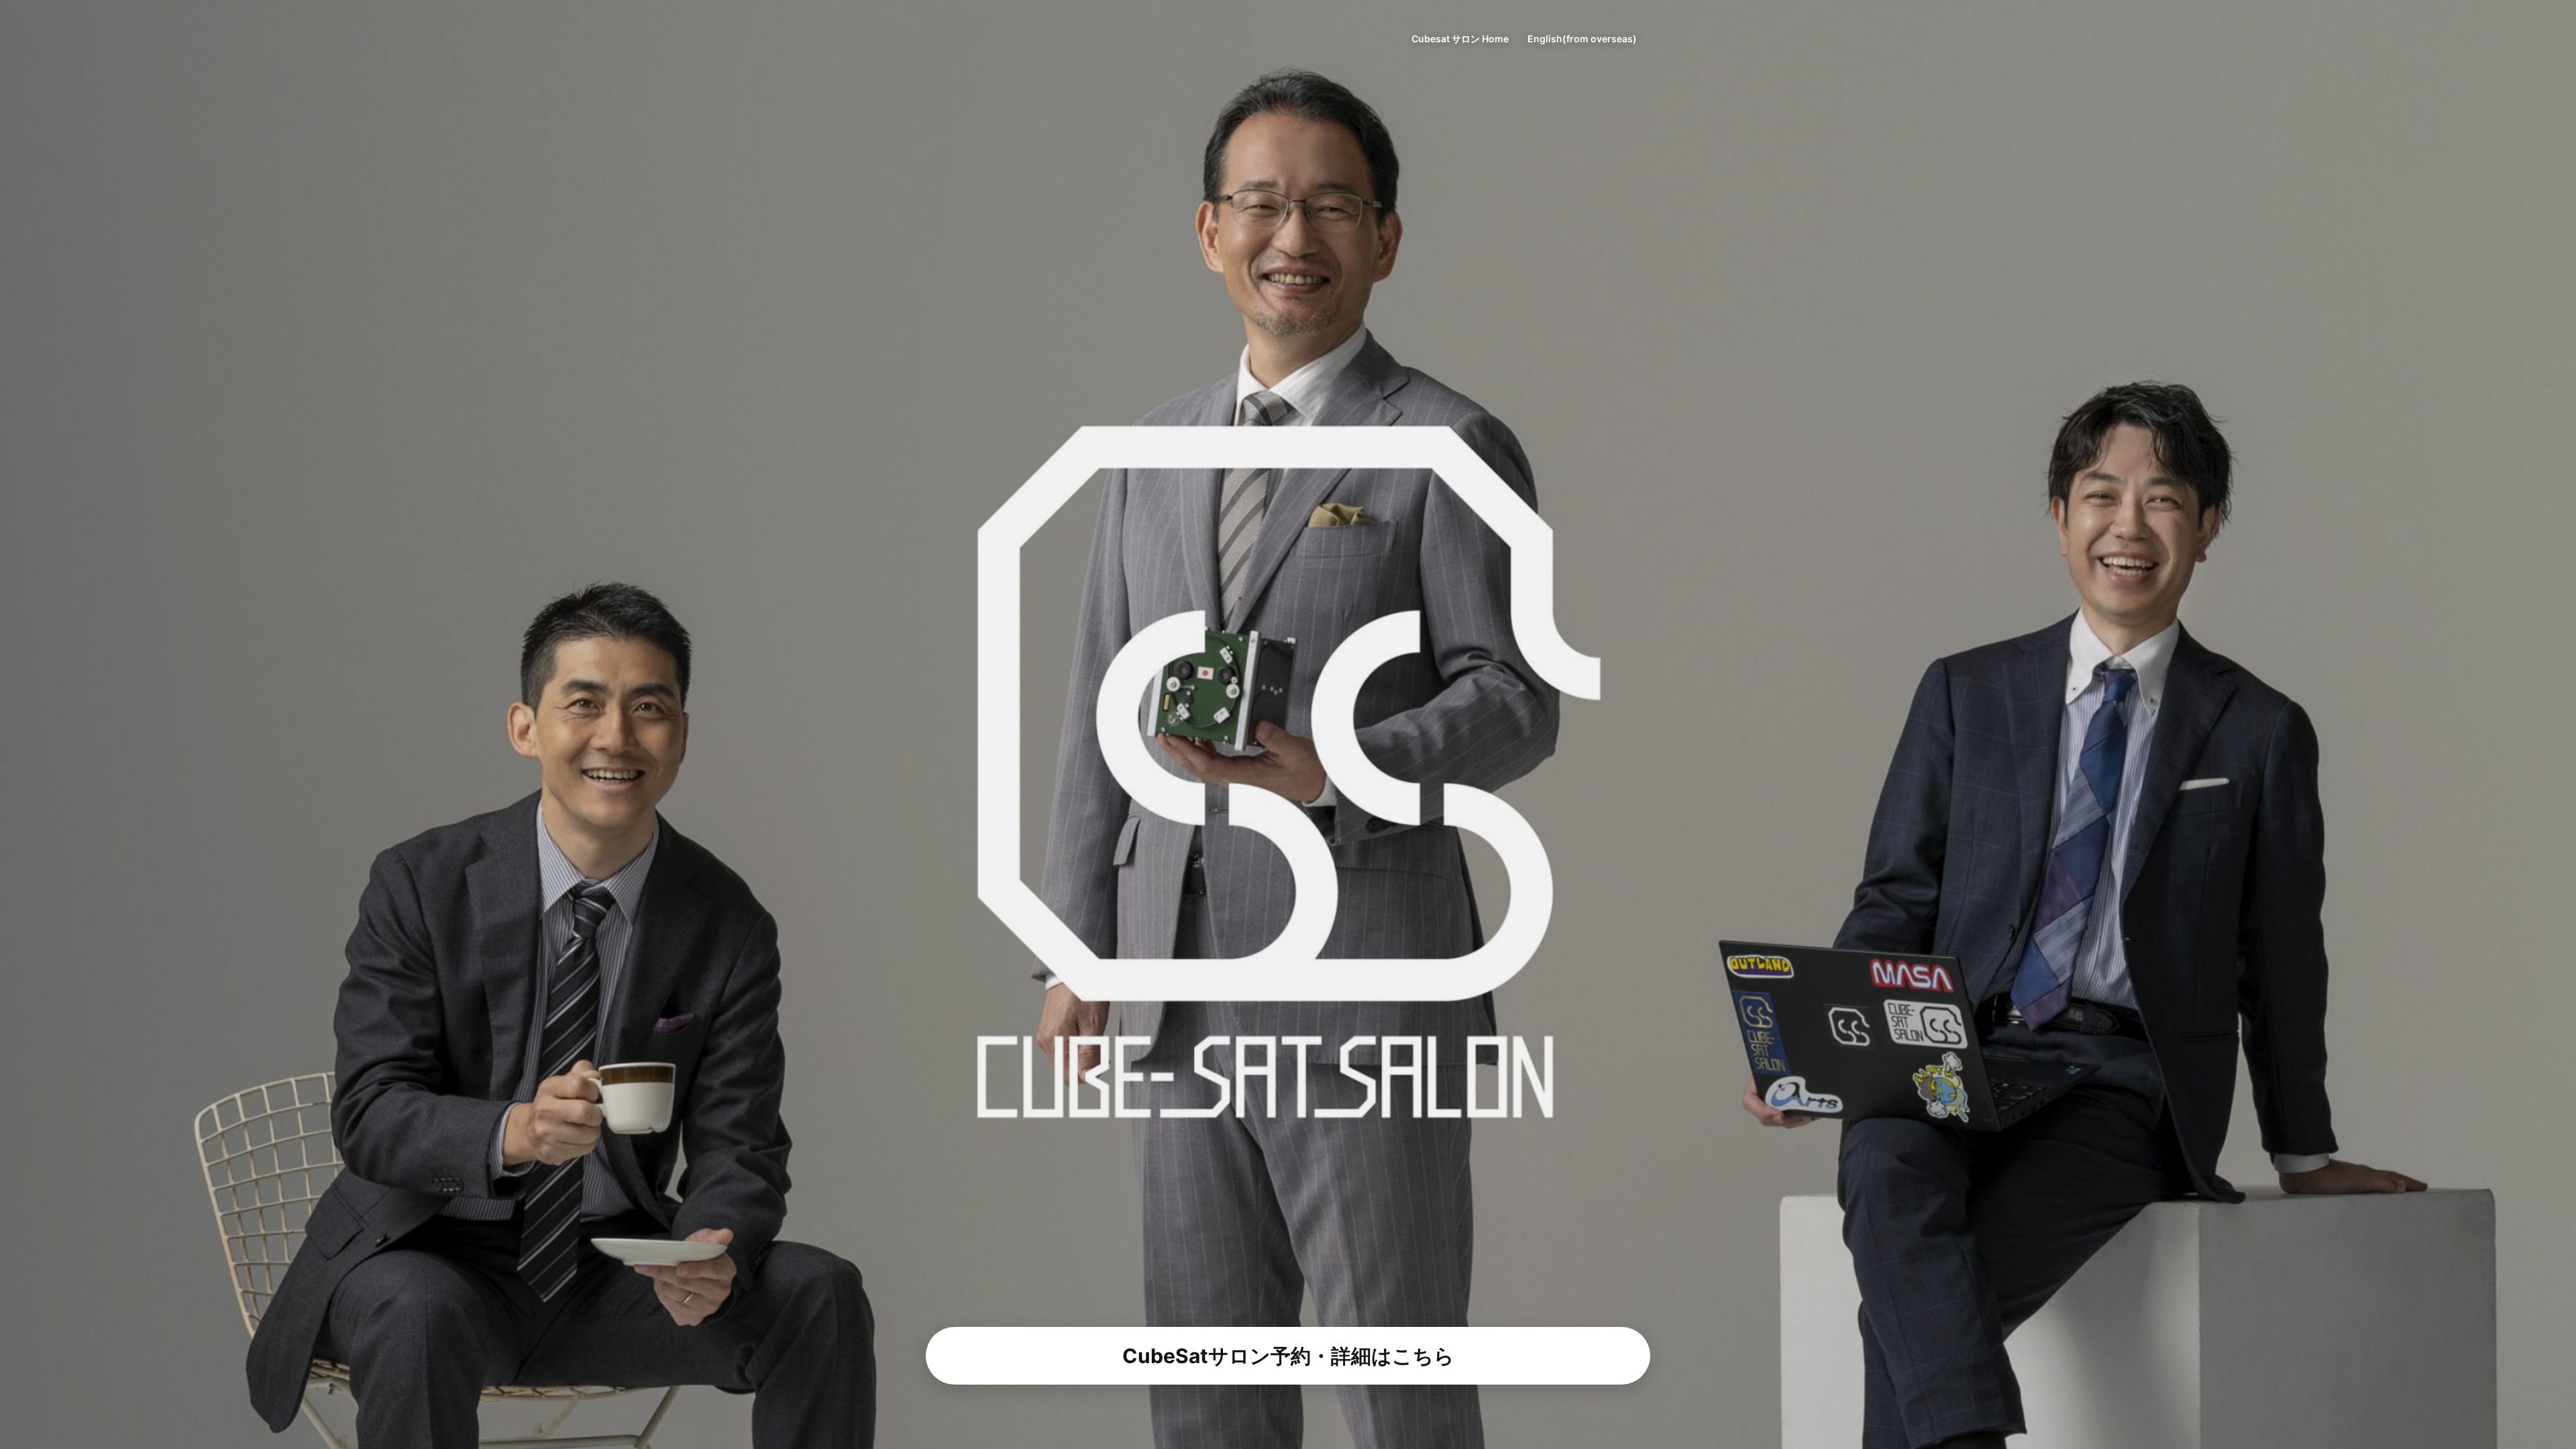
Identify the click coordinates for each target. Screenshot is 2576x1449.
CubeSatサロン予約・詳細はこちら (1288, 1356)
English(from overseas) (1582, 39)
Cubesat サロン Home (1460, 39)
